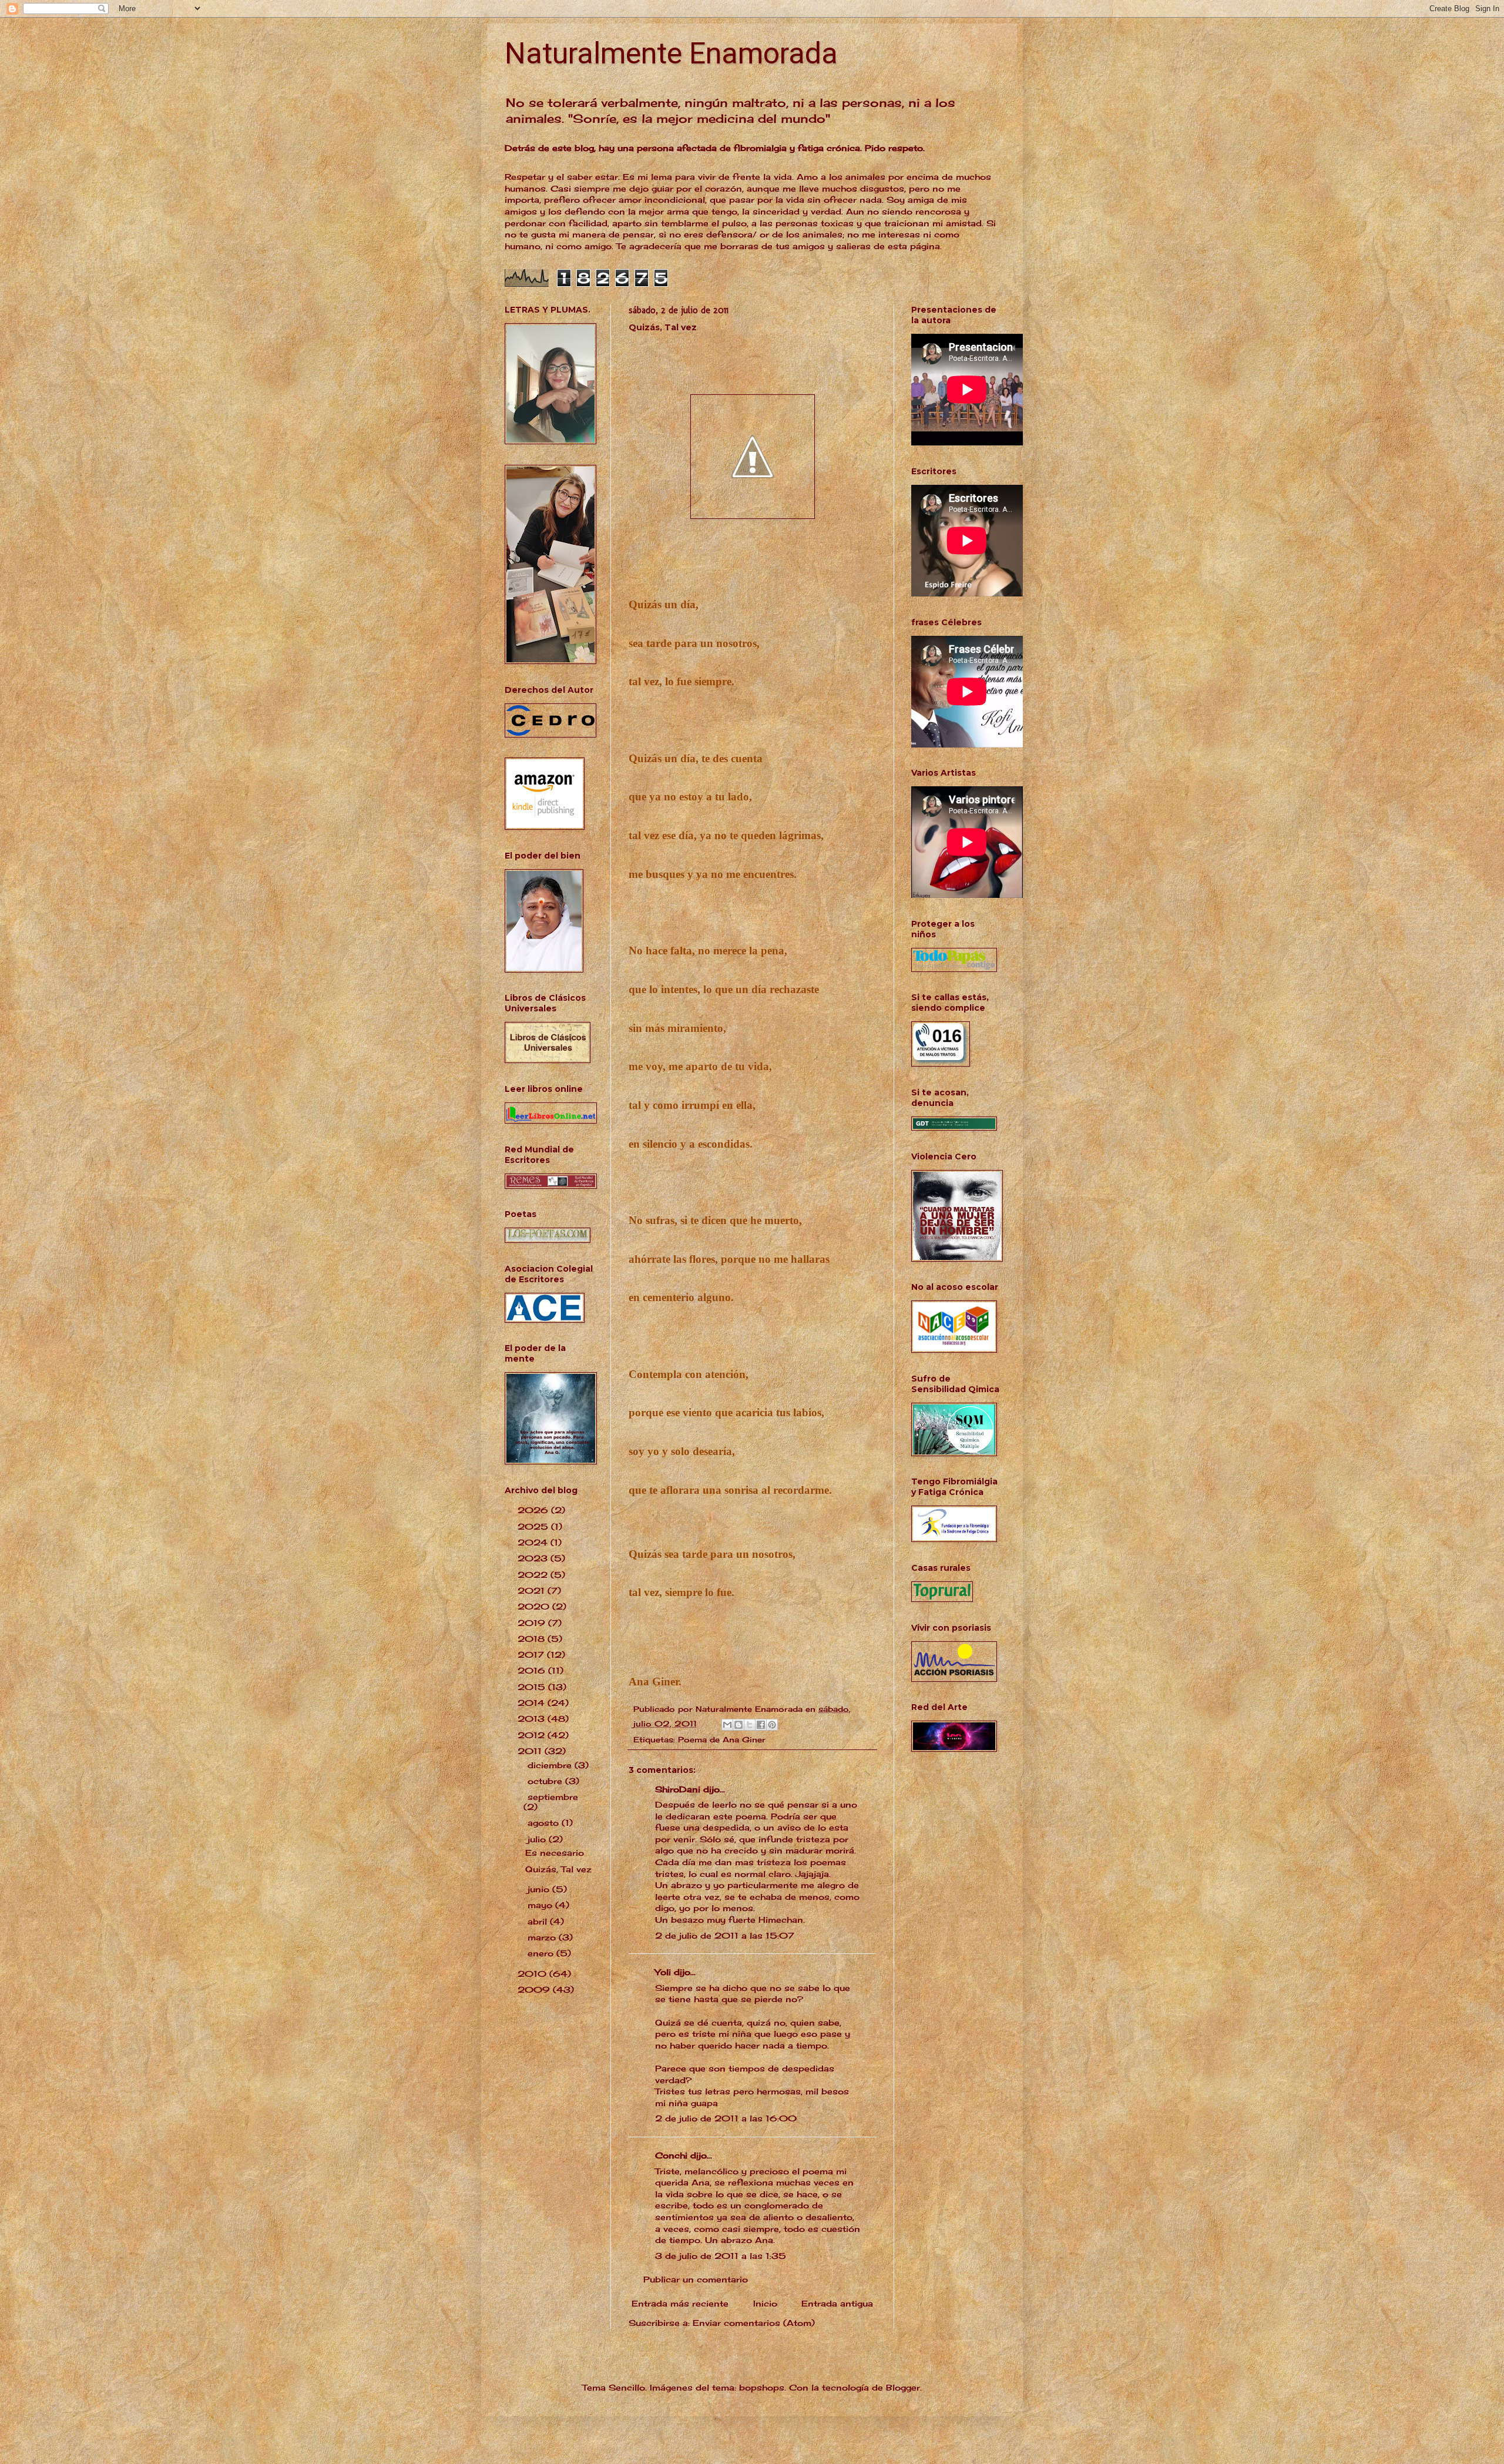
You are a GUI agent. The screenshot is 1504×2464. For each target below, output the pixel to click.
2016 (533, 1670)
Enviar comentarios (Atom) (754, 2323)
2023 (534, 1558)
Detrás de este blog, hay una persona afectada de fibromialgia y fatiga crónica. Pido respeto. (715, 148)
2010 (533, 1974)
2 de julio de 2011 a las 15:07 (725, 1935)
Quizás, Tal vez (558, 1869)
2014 (533, 1703)
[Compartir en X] (750, 1725)
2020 (535, 1606)
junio (540, 1889)
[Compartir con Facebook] (761, 1725)
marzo (543, 1937)
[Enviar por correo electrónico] (727, 1725)
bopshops (762, 2387)
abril (539, 1921)
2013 (533, 1719)
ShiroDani (678, 1789)
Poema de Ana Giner (722, 1740)
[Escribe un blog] (738, 1725)
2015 (533, 1687)
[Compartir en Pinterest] (772, 1725)
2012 (533, 1735)
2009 (535, 1989)
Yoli (663, 1972)
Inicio (765, 2303)
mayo (541, 1905)
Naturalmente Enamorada (671, 53)
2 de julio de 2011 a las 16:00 (726, 2118)
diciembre (551, 1765)
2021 (533, 1590)
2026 (534, 1510)
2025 (534, 1526)
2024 (534, 1542)
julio (538, 1839)
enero (542, 1953)
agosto (545, 1823)
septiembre (553, 1797)
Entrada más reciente (680, 2303)
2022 (534, 1575)
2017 (532, 1655)
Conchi (671, 2155)
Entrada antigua (837, 2303)
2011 (531, 1751)
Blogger (903, 2387)
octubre (546, 1781)
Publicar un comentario (696, 2279)
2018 (533, 1639)
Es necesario (555, 1853)
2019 (533, 1623)
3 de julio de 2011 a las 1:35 (721, 2256)
